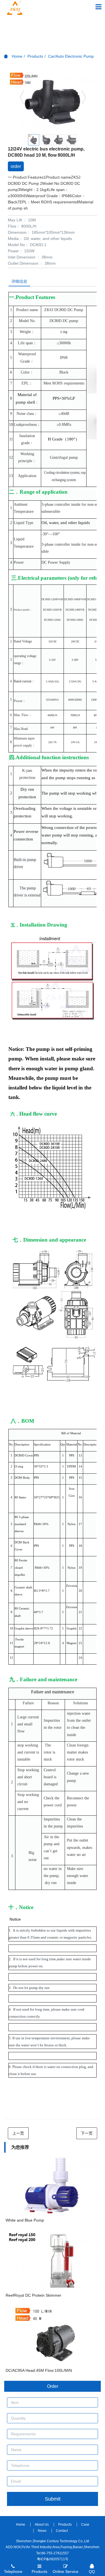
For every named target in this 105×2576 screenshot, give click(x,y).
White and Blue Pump (25, 2220)
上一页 (18, 2133)
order (16, 166)
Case (85, 2525)
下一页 (87, 2133)
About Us (42, 2525)
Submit (53, 2499)
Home (17, 56)
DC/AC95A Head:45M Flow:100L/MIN (39, 2370)
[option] (53, 100)
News (42, 2531)
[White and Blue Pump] (53, 2186)
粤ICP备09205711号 (53, 2559)
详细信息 (19, 281)
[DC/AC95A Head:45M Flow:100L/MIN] (53, 2336)
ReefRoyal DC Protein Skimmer (33, 2295)
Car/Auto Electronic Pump (71, 56)
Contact (62, 2531)
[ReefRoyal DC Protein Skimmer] (53, 2261)
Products (35, 56)
